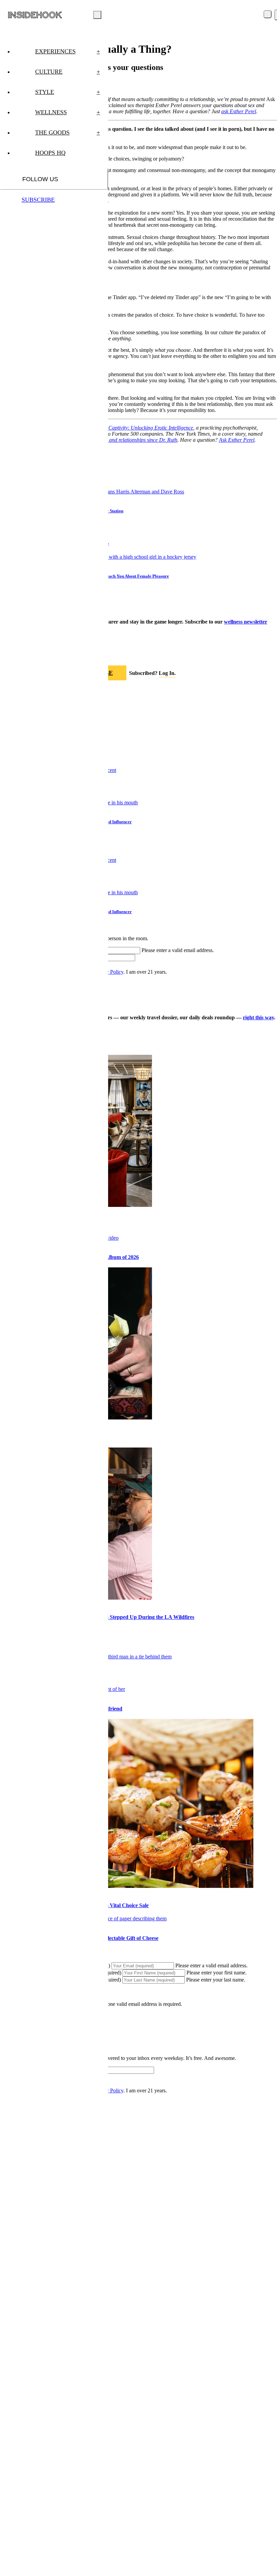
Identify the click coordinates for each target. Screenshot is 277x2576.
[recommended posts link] (127, 1886)
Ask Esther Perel (237, 440)
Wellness (68, 112)
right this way (258, 1017)
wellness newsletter (246, 622)
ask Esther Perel (239, 111)
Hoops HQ (50, 153)
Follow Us (40, 179)
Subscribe (38, 200)
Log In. (167, 673)
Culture (68, 72)
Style (68, 92)
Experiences (68, 51)
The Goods (68, 132)
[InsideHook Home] (35, 15)
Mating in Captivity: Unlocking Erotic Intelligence (140, 428)
